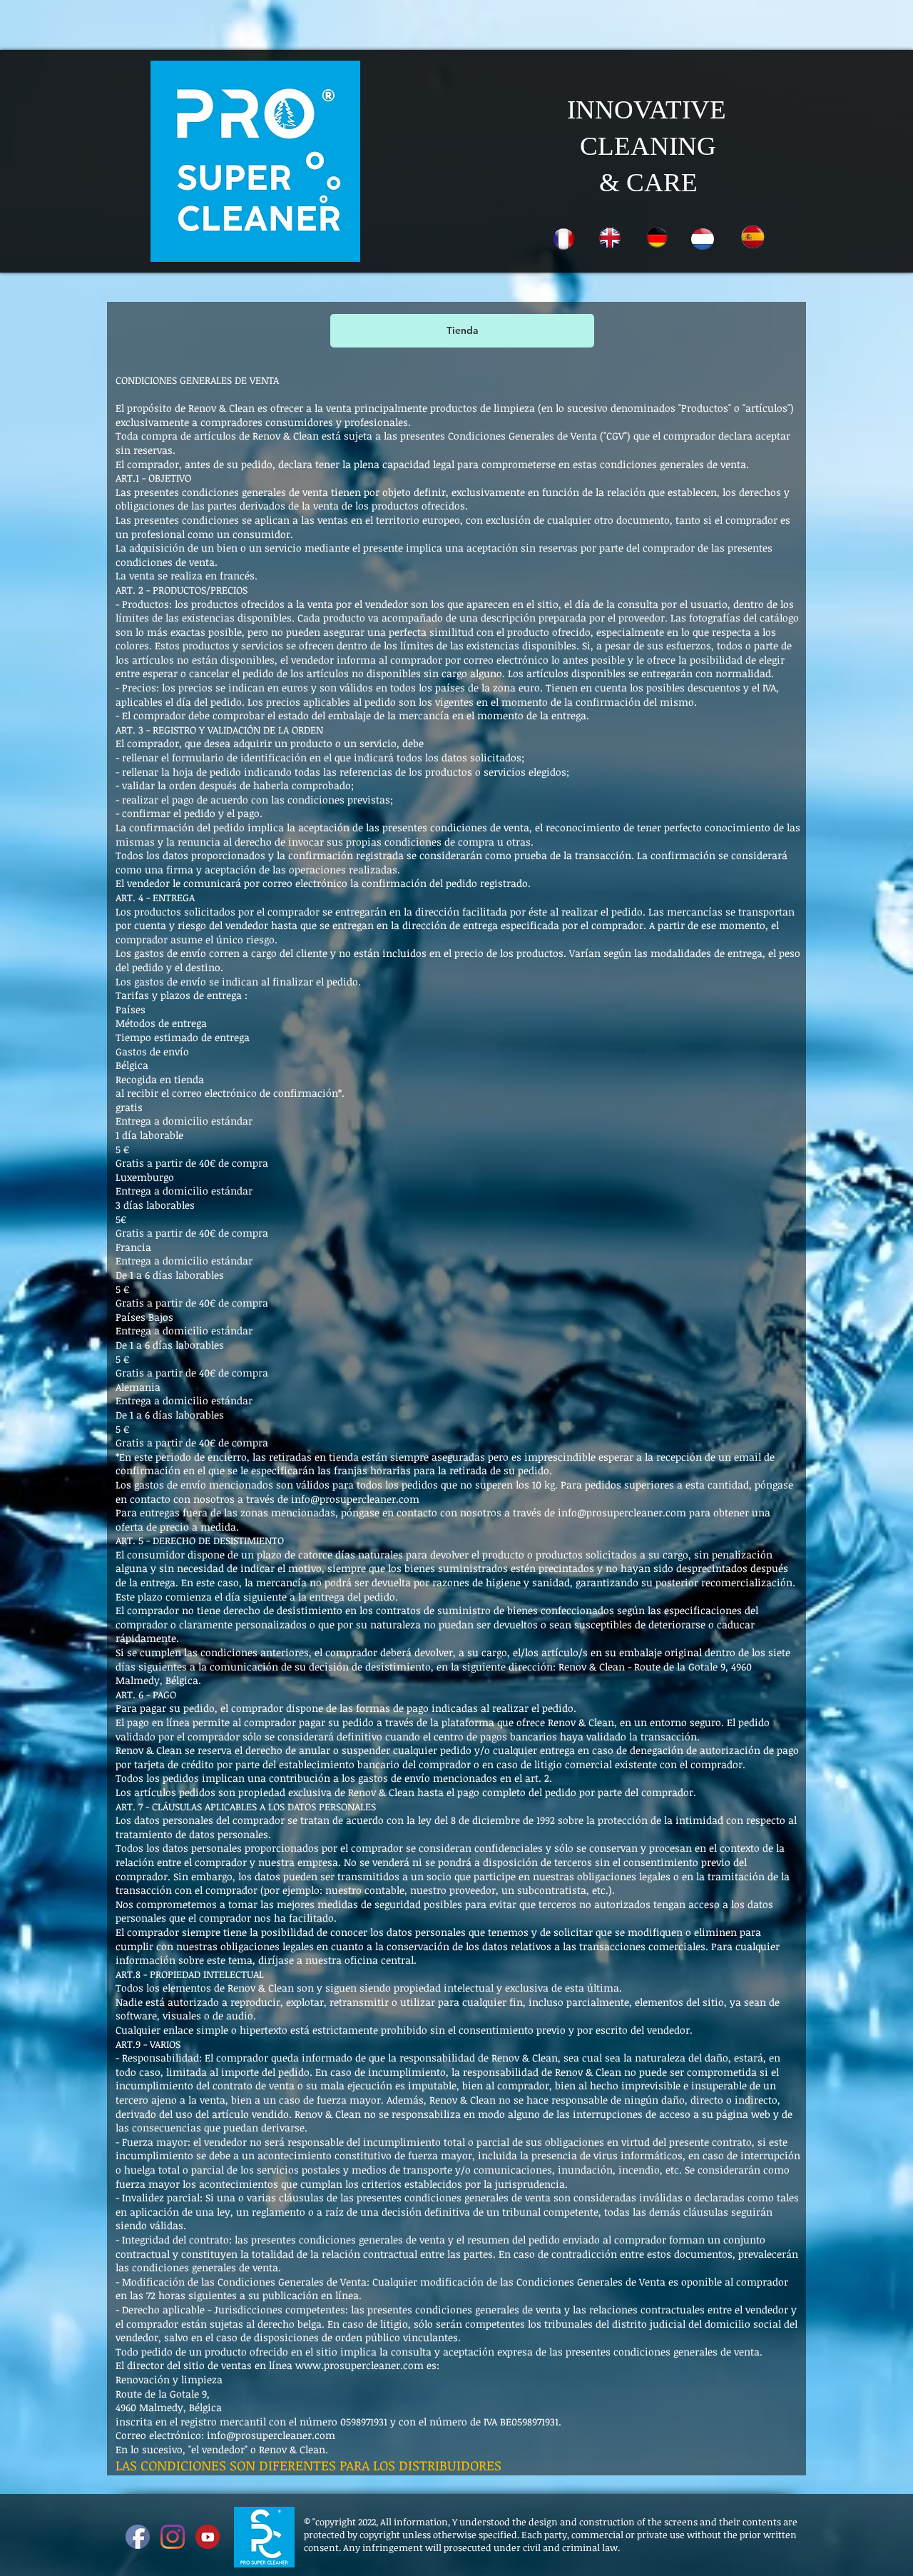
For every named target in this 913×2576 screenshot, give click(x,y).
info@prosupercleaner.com (622, 1512)
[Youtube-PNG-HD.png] (208, 2537)
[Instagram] (173, 2537)
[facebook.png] (138, 2537)
